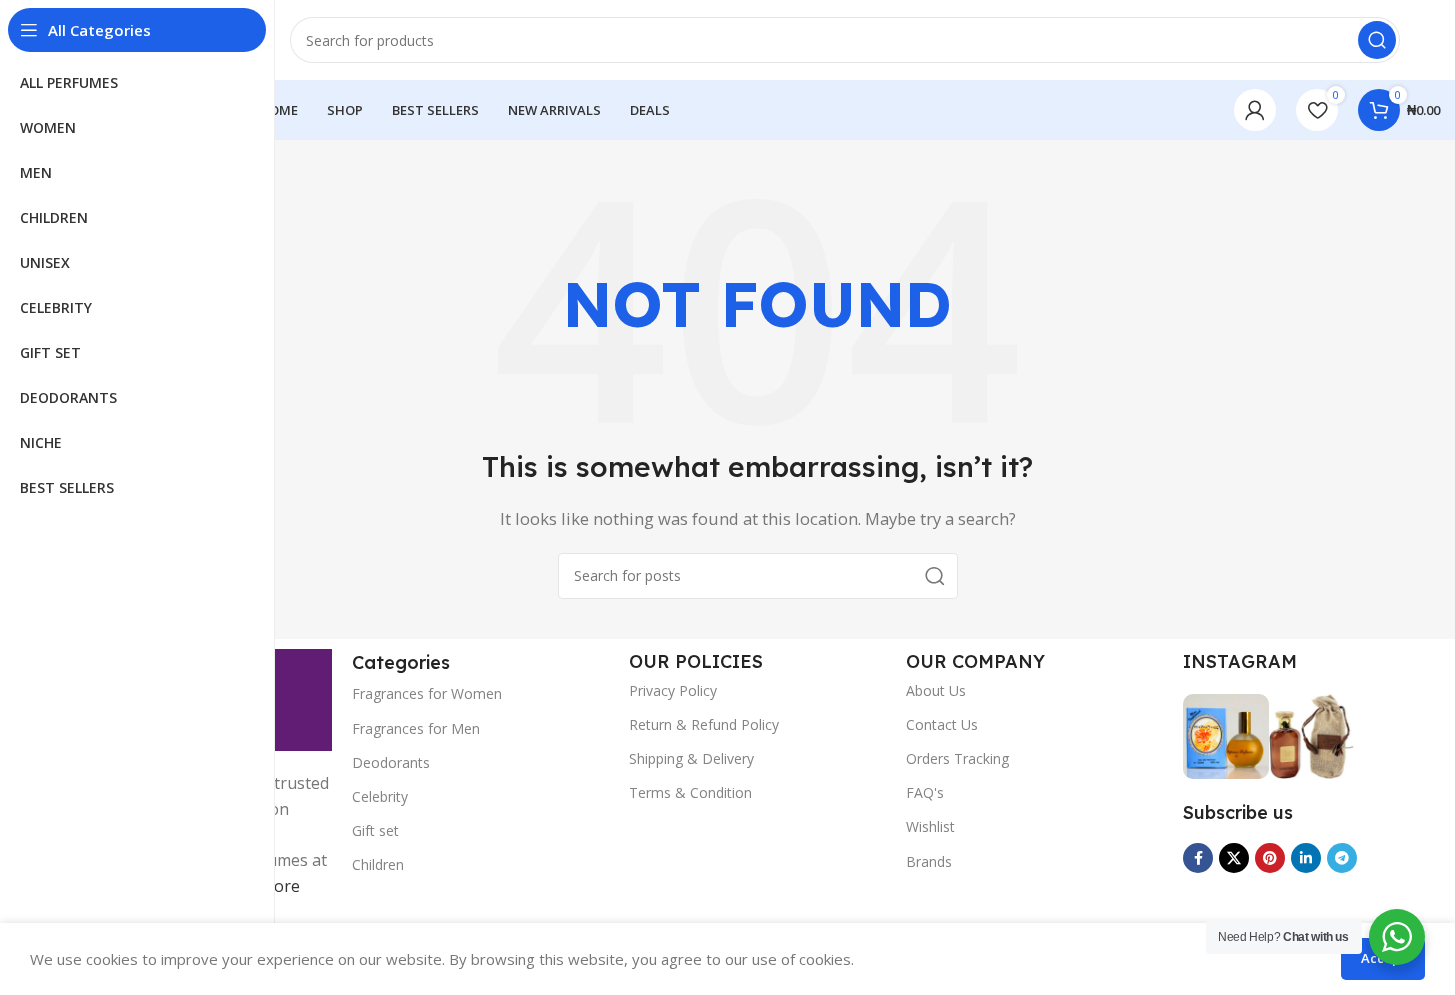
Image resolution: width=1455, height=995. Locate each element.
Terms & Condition (690, 792)
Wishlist (930, 826)
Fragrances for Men (416, 728)
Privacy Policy (673, 690)
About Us (936, 690)
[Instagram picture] (1226, 737)
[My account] (1255, 110)
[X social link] (1234, 858)
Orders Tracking (957, 758)
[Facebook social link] (1198, 858)
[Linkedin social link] (1306, 858)
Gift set (375, 830)
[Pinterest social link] (1270, 858)
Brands (929, 861)
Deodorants (391, 762)
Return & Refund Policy (704, 724)
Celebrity (380, 796)
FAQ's (925, 792)
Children (378, 864)
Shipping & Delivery (691, 758)
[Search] (1377, 40)
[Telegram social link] (1342, 858)
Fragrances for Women (427, 693)
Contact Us (942, 724)
